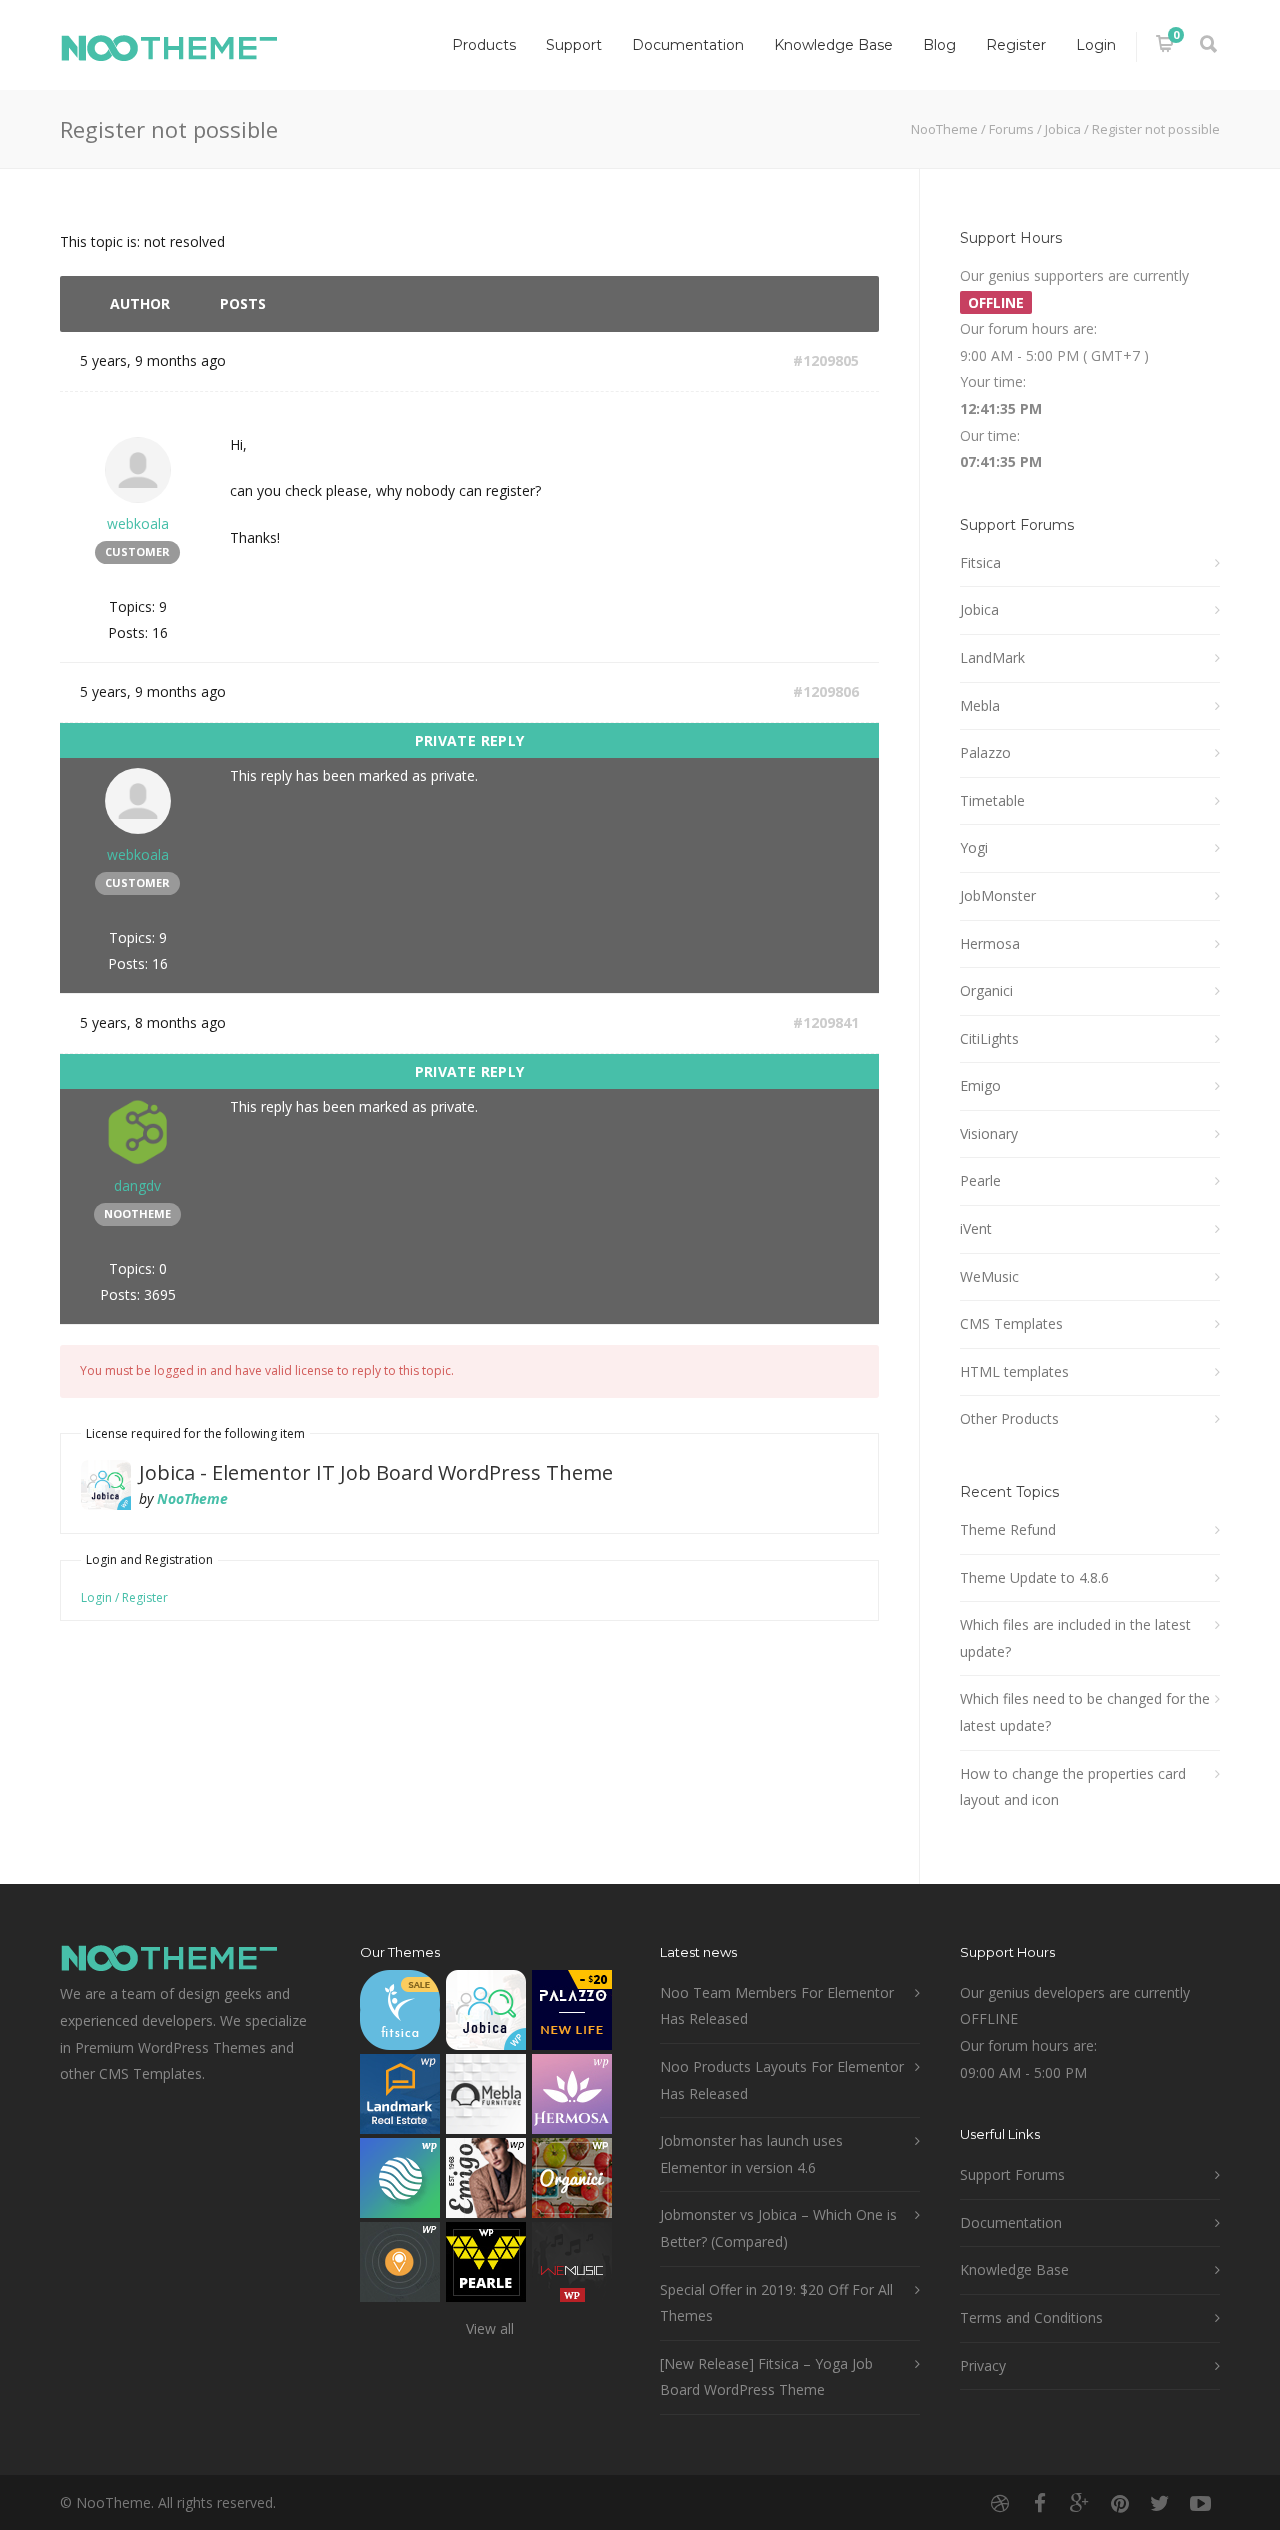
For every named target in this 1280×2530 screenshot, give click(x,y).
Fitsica (980, 562)
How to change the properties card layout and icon (1073, 1787)
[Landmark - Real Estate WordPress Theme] (400, 2098)
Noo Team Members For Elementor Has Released (777, 2006)
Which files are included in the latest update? (1075, 1638)
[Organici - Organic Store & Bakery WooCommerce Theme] (572, 2182)
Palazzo (985, 752)
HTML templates (1014, 1371)
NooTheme (944, 129)
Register (1016, 45)
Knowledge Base (833, 45)
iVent (976, 1228)
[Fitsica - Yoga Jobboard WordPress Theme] (400, 2014)
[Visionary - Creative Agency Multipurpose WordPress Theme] (400, 2182)
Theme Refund (1008, 1529)
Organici (986, 990)
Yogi (974, 847)
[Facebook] (1040, 2503)
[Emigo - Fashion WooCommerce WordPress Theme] (486, 2182)
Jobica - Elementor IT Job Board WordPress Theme (376, 1472)
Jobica (1063, 129)
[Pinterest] (1120, 2503)
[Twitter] (1160, 2503)
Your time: (993, 381)
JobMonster (998, 895)
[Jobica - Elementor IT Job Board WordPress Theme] (486, 2014)
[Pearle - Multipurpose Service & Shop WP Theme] (486, 2266)
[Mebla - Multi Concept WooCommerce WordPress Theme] (486, 2098)
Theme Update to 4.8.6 (1034, 1577)
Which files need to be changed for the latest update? (1085, 1712)
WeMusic (989, 1276)
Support (574, 45)
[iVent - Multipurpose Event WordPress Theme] (400, 2266)
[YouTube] (1200, 2503)
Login (1096, 45)
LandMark (992, 657)
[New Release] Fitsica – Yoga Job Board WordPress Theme (766, 2377)
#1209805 (826, 360)
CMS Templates (1011, 1323)
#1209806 (826, 691)
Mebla (980, 705)
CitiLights (989, 1038)
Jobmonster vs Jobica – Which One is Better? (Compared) (778, 2228)
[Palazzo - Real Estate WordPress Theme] (572, 2014)
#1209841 (826, 1022)
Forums (1011, 129)
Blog (939, 45)
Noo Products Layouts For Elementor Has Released (782, 2080)
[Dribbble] (1000, 2503)
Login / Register (124, 1597)
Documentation (688, 45)
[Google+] (1080, 2503)
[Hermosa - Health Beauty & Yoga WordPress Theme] (572, 2098)
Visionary (989, 1133)
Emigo (980, 1085)
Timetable (992, 800)
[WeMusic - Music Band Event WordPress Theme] (572, 2266)
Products (484, 45)
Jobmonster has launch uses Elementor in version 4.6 (751, 2154)
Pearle (980, 1180)
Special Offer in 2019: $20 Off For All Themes (776, 2303)
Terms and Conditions (1031, 2317)
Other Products (1009, 1418)
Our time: (990, 435)
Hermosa (990, 943)
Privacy (983, 2365)
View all (490, 2328)
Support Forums (1012, 2174)
